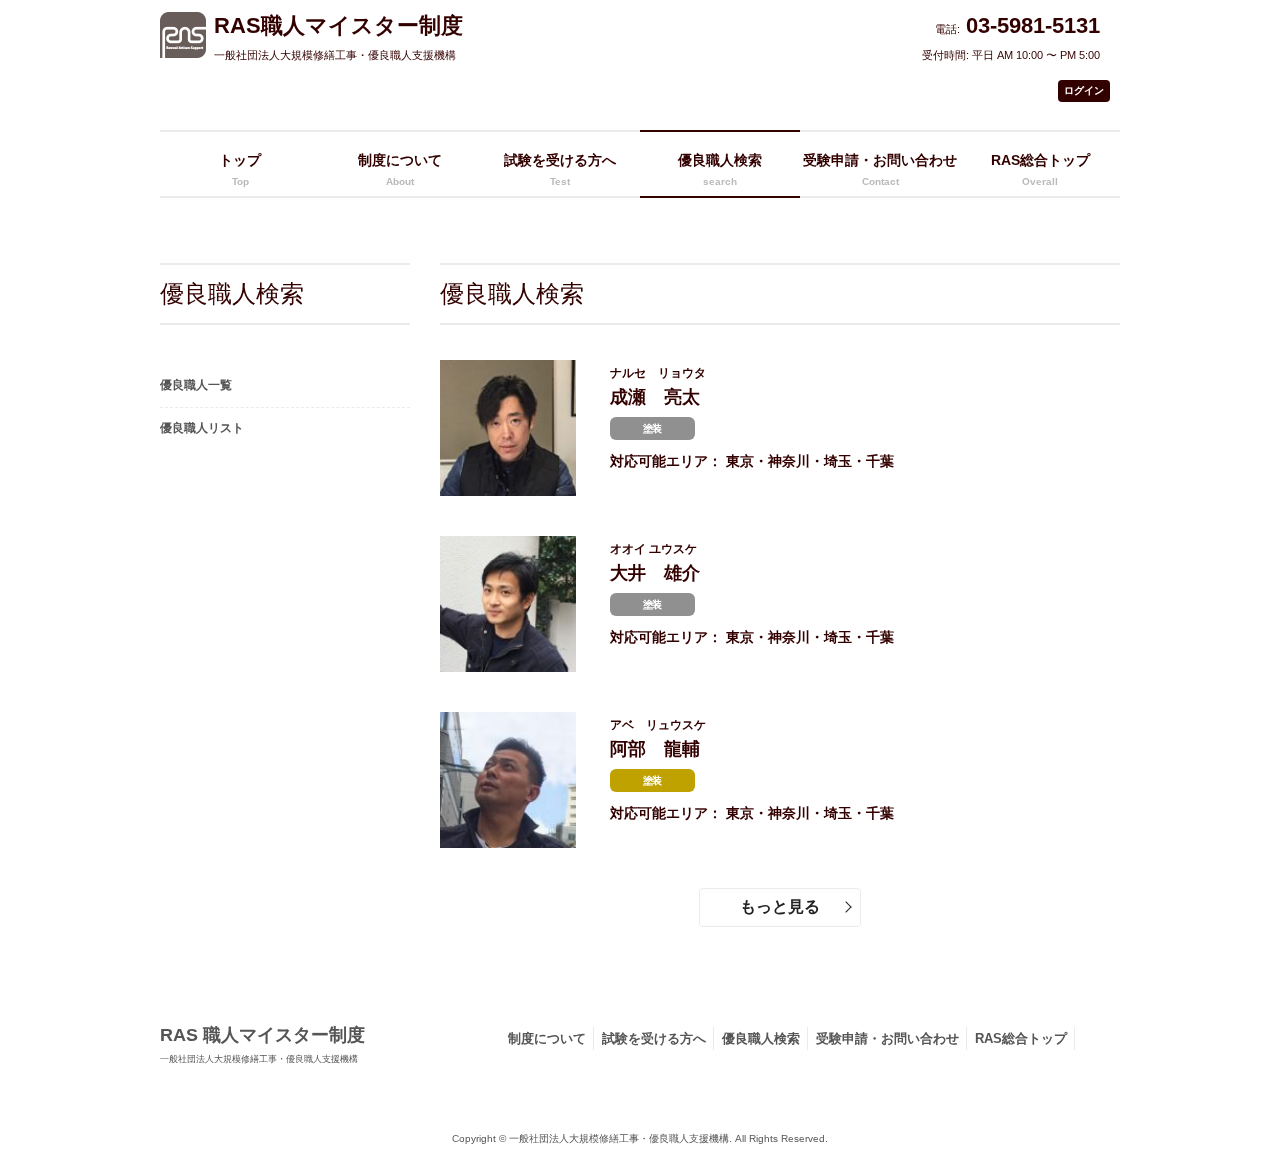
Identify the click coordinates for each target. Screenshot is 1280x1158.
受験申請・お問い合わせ (880, 169)
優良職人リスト (202, 428)
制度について (400, 169)
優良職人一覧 (196, 385)
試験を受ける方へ (654, 1038)
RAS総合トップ (1021, 1038)
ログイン (1084, 90)
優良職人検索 (761, 1038)
